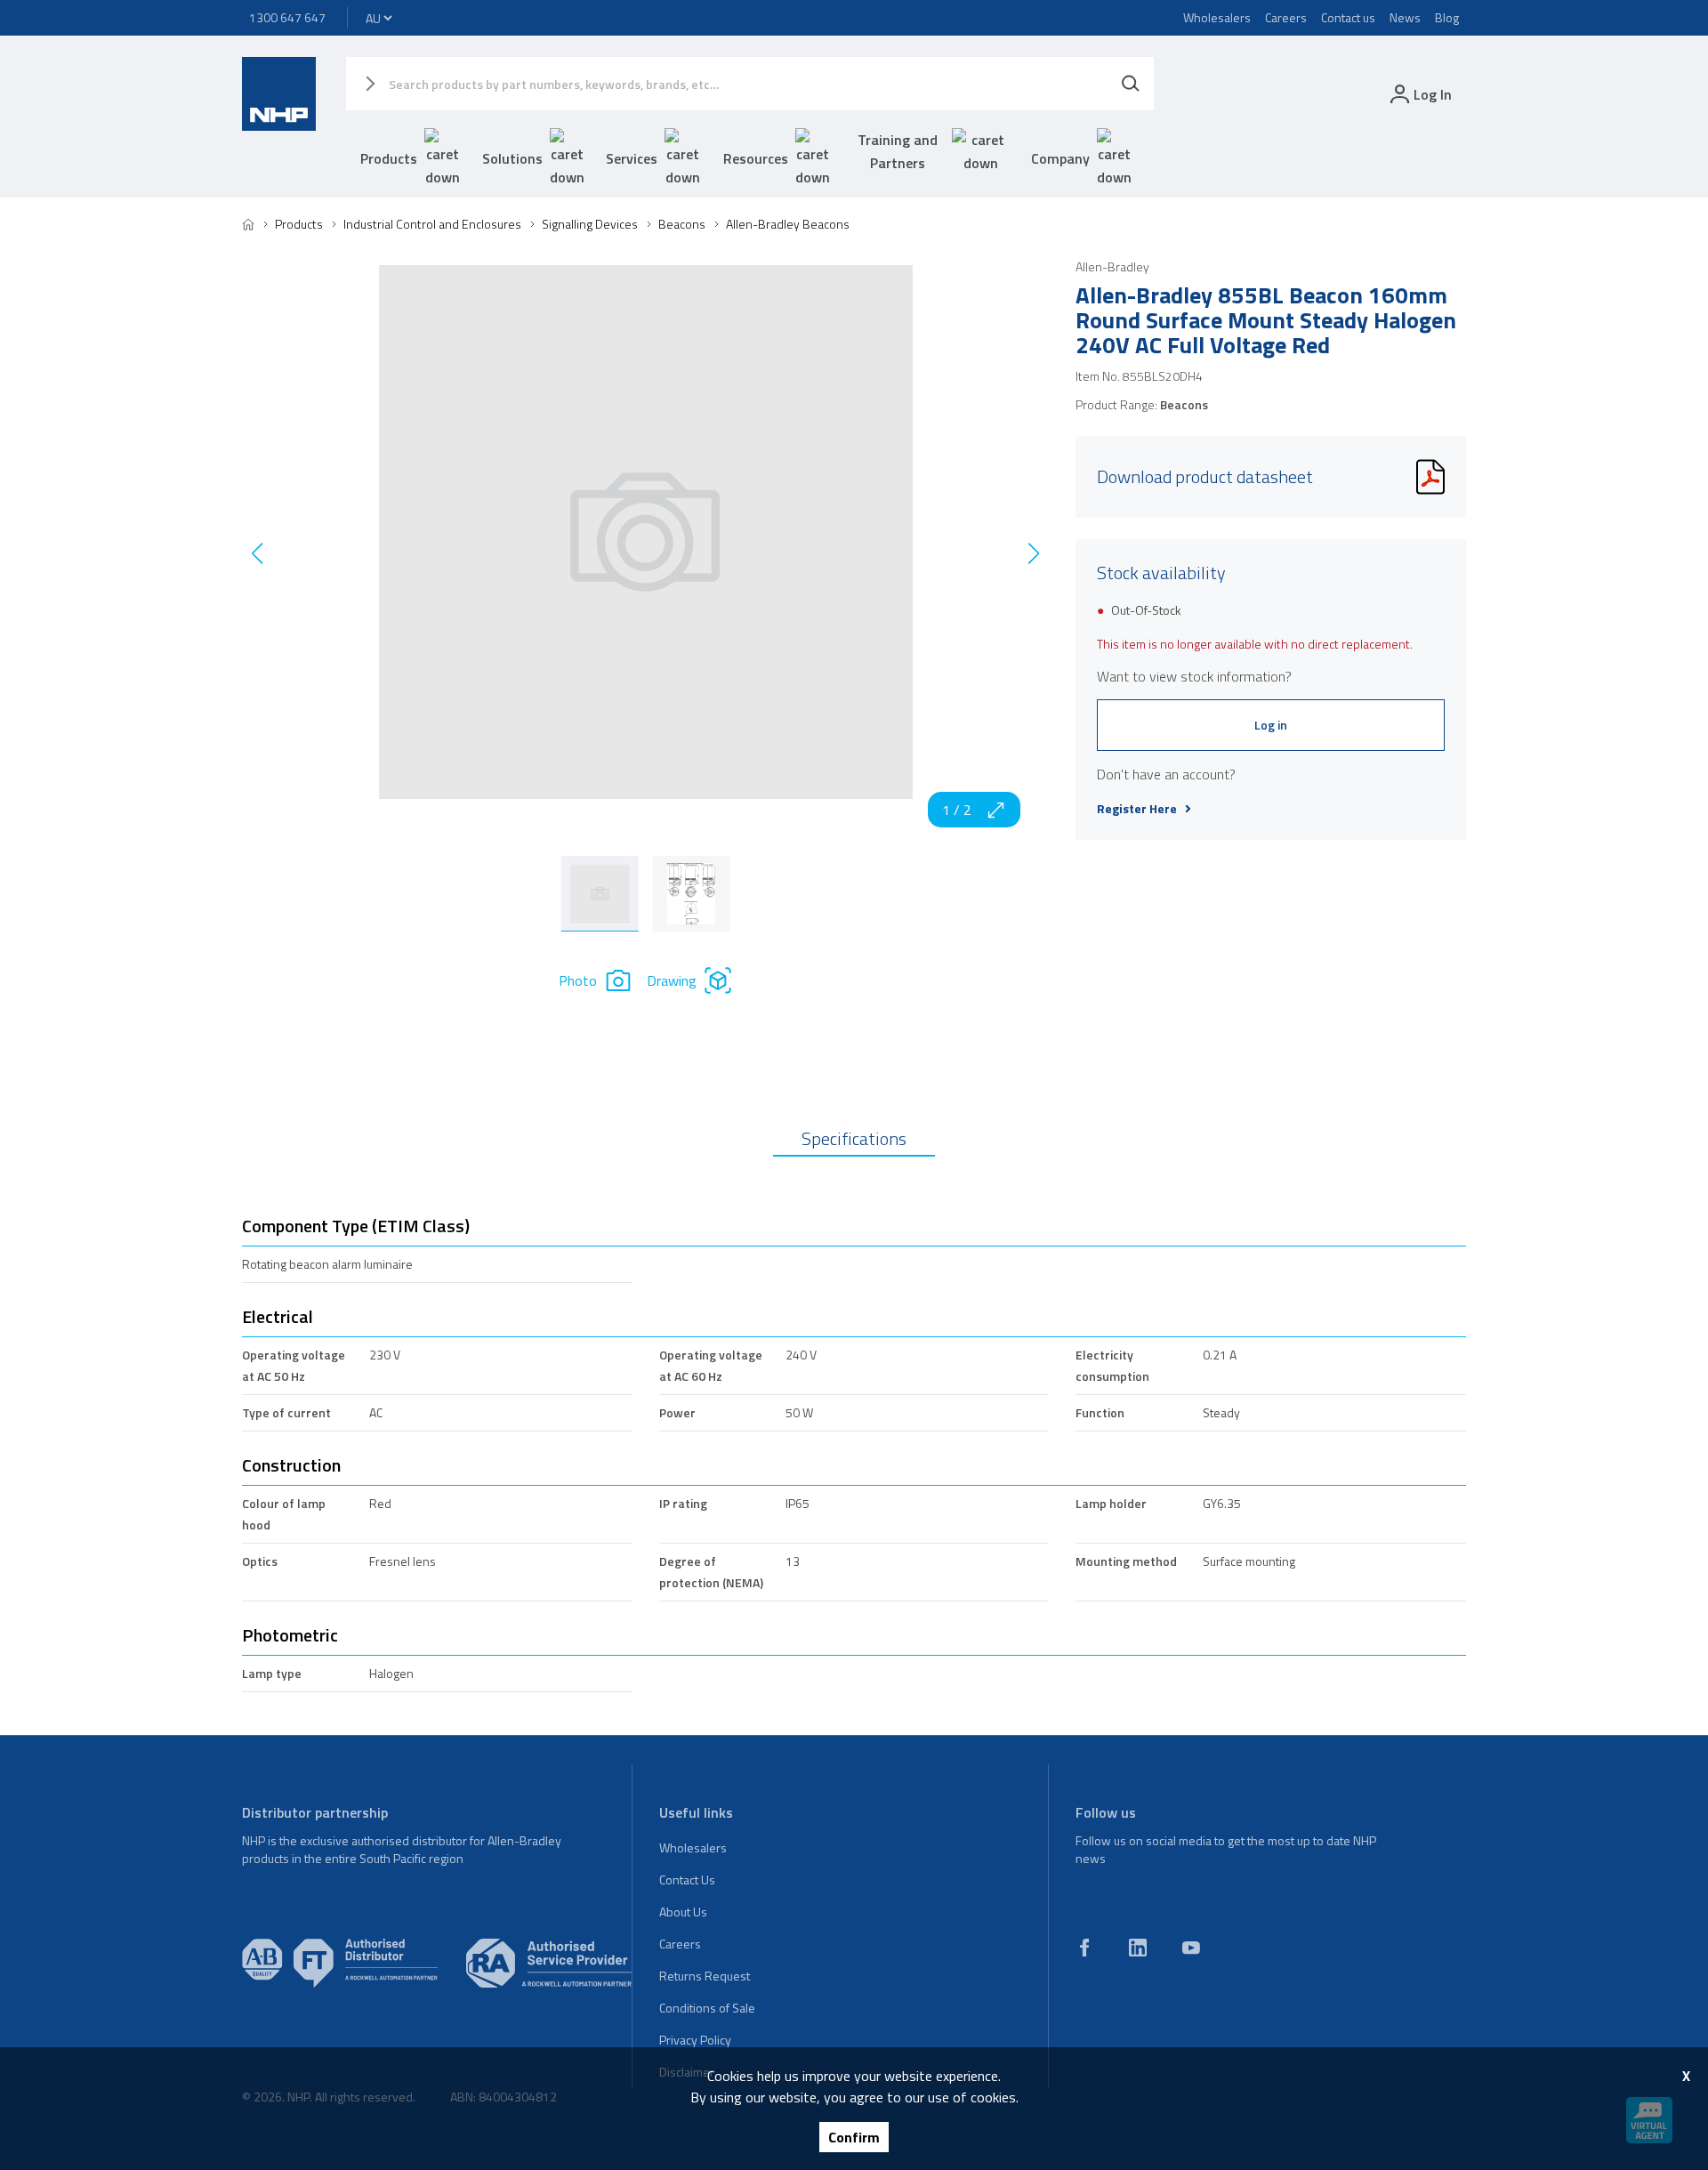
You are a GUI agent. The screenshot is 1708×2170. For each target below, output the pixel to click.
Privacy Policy (695, 2040)
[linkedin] (1138, 1948)
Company (1060, 158)
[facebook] (1084, 1948)
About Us (683, 1912)
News (1405, 17)
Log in (1271, 725)
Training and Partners (898, 151)
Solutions (512, 158)
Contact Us (687, 1880)
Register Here (1137, 809)
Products (389, 158)
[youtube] (1191, 1948)
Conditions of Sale (707, 2008)
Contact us (1348, 17)
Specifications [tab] (854, 1138)
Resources (756, 158)
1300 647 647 (287, 17)
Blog (1447, 17)
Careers (1286, 17)
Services (632, 158)
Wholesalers (1217, 17)
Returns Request (705, 1976)
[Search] (1131, 84)
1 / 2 (957, 810)
